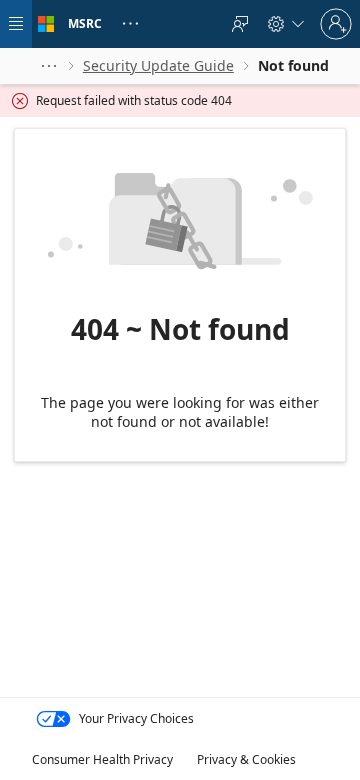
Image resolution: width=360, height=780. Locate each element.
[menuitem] (240, 24)
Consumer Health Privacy (102, 759)
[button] (49, 66)
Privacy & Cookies (246, 759)
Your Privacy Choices (136, 718)
